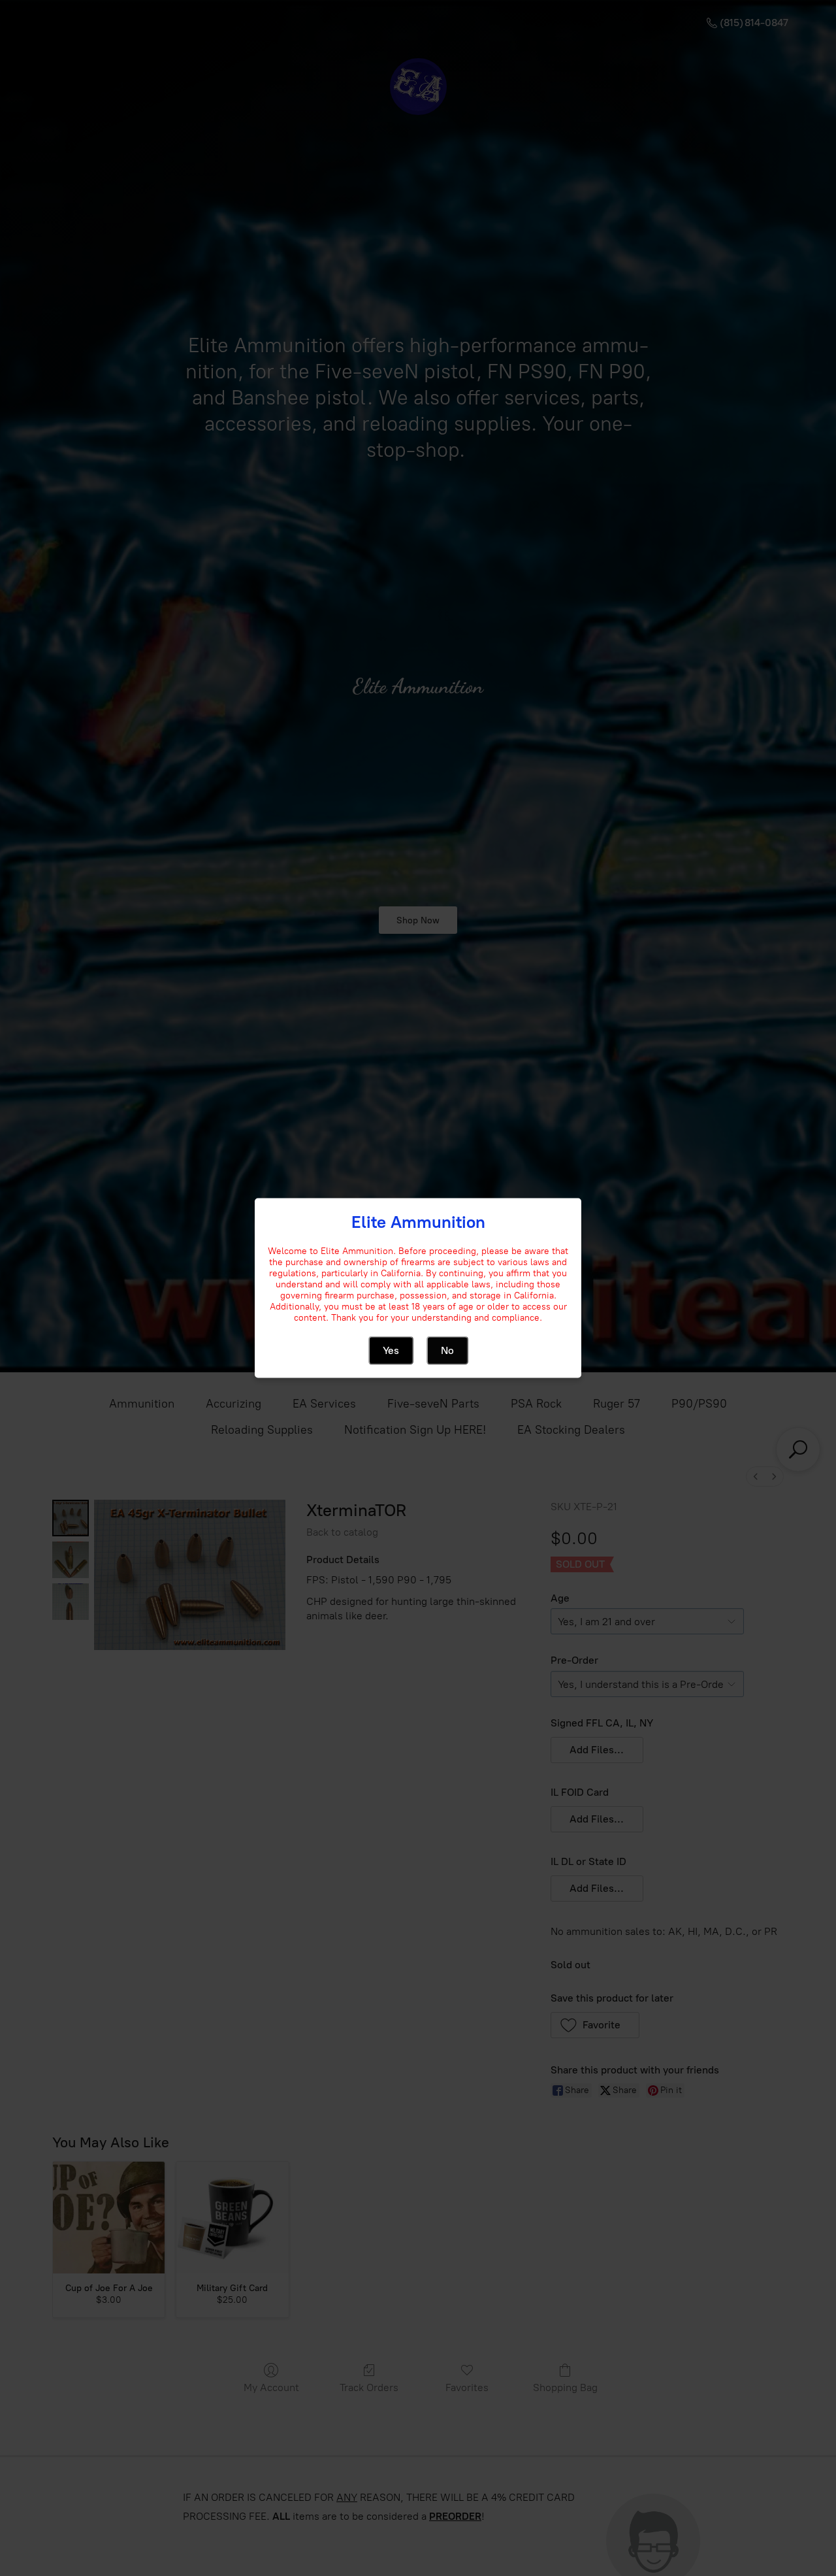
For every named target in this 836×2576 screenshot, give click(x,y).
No (447, 1350)
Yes (391, 1350)
